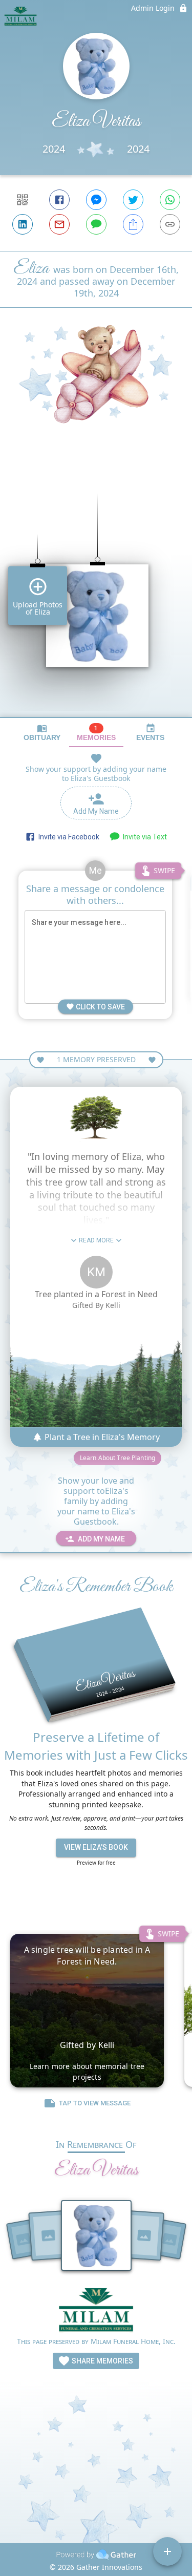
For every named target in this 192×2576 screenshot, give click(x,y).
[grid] (96, 588)
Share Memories (102, 2361)
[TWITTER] (133, 200)
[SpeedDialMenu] (167, 2551)
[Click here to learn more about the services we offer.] (96, 2311)
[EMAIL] (59, 224)
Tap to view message (95, 2103)
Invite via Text (143, 837)
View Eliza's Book (96, 1847)
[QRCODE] (23, 200)
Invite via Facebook (67, 837)
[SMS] (96, 224)
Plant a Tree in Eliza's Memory (101, 1437)
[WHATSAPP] (170, 200)
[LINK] (170, 224)
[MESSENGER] (96, 200)
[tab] (42, 733)
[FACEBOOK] (59, 200)
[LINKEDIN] (23, 224)
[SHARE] (133, 224)
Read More (96, 1240)
